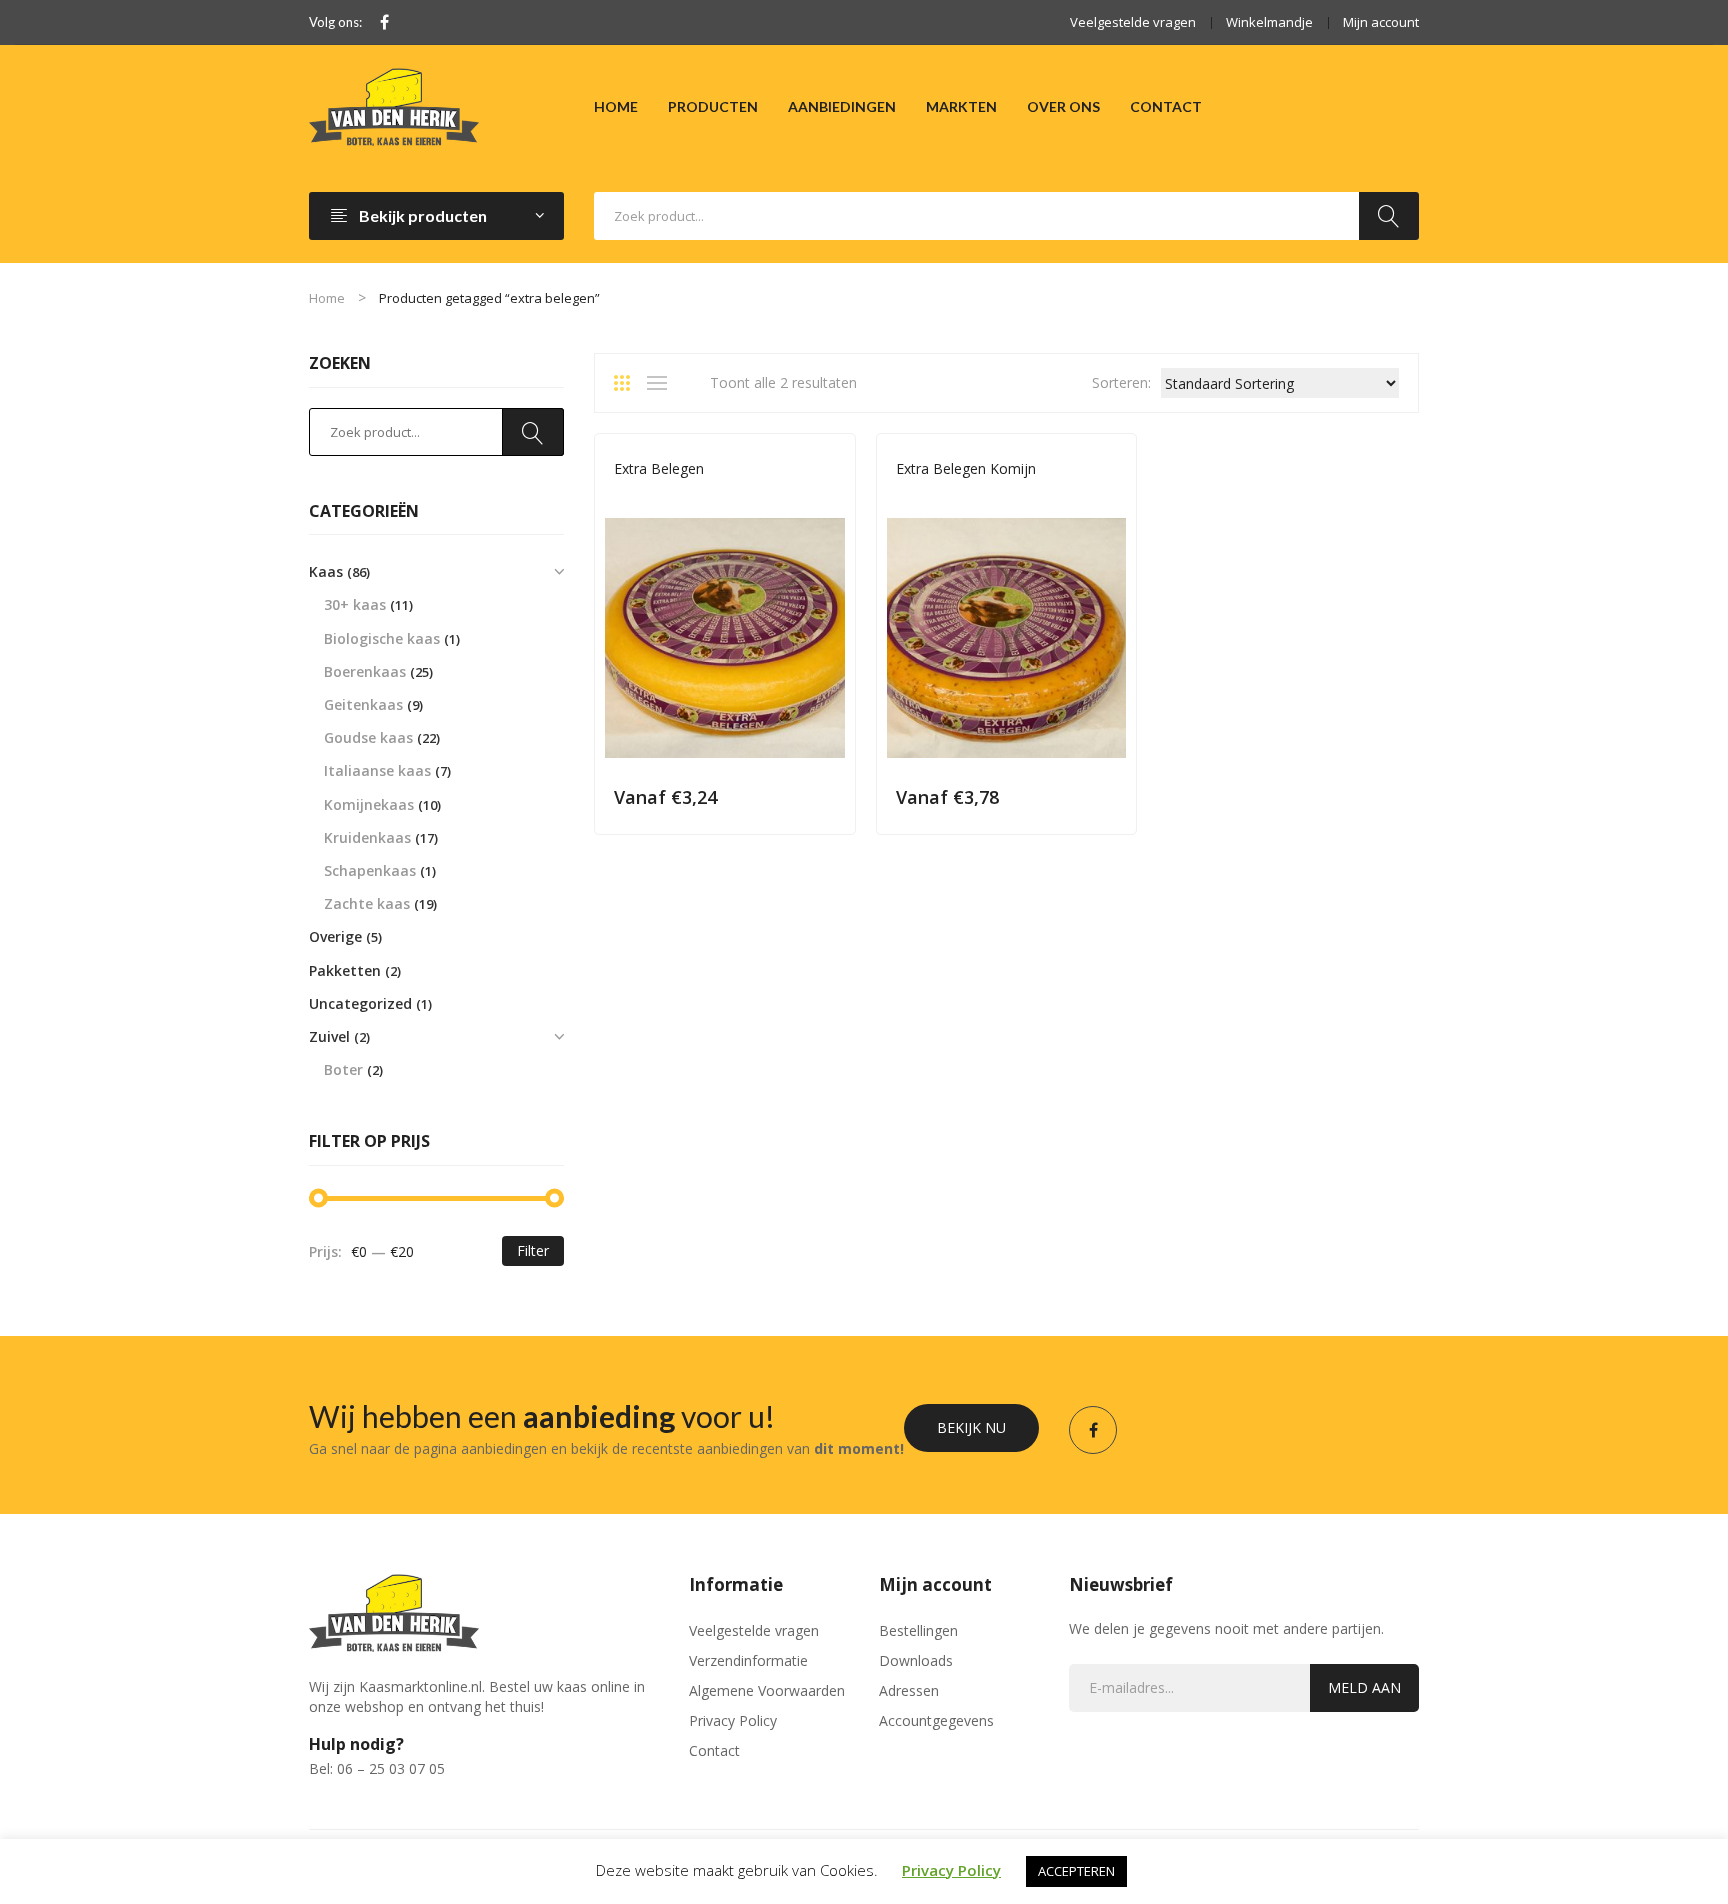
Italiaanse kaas (377, 770)
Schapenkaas (370, 870)
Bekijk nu (971, 1427)
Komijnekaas (971, 496)
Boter (343, 1069)
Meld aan (1364, 1687)
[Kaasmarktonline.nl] (394, 105)
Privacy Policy (733, 1720)
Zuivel (329, 1036)
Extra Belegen (659, 468)
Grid (629, 383)
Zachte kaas (367, 903)
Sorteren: (1121, 382)
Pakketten (345, 970)
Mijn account (1381, 22)
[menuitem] (616, 107)
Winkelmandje (1269, 22)
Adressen (909, 1690)
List (662, 383)
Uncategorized (360, 1003)
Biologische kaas (382, 638)
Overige (335, 936)
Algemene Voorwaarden (767, 1690)
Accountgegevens (936, 1720)
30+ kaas (355, 604)
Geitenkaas (363, 704)
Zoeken (1389, 216)
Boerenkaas (365, 671)
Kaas (717, 496)
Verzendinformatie (748, 1660)
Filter (533, 1250)
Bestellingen (918, 1630)
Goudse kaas (654, 496)
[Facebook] (384, 22)
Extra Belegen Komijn (966, 468)
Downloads (916, 1660)
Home (327, 298)
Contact (714, 1750)
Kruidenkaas (367, 837)
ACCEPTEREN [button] (1076, 1871)
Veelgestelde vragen (1133, 22)
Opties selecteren (826, 796)
